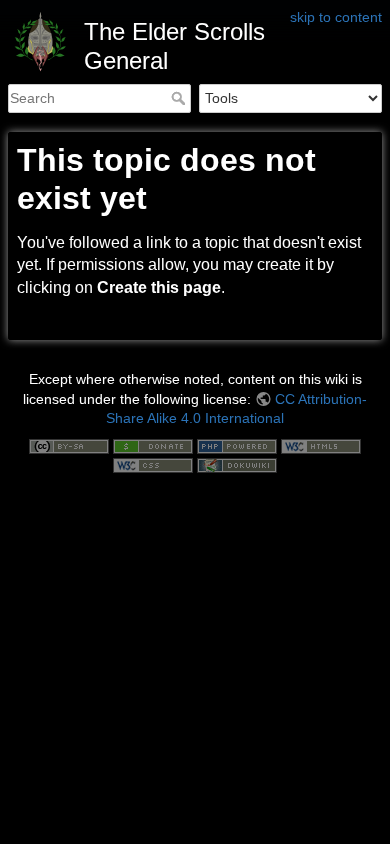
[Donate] (153, 445)
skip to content (336, 17)
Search (180, 98)
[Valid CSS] (153, 465)
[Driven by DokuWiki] (237, 465)
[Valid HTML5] (321, 445)
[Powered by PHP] (237, 445)
